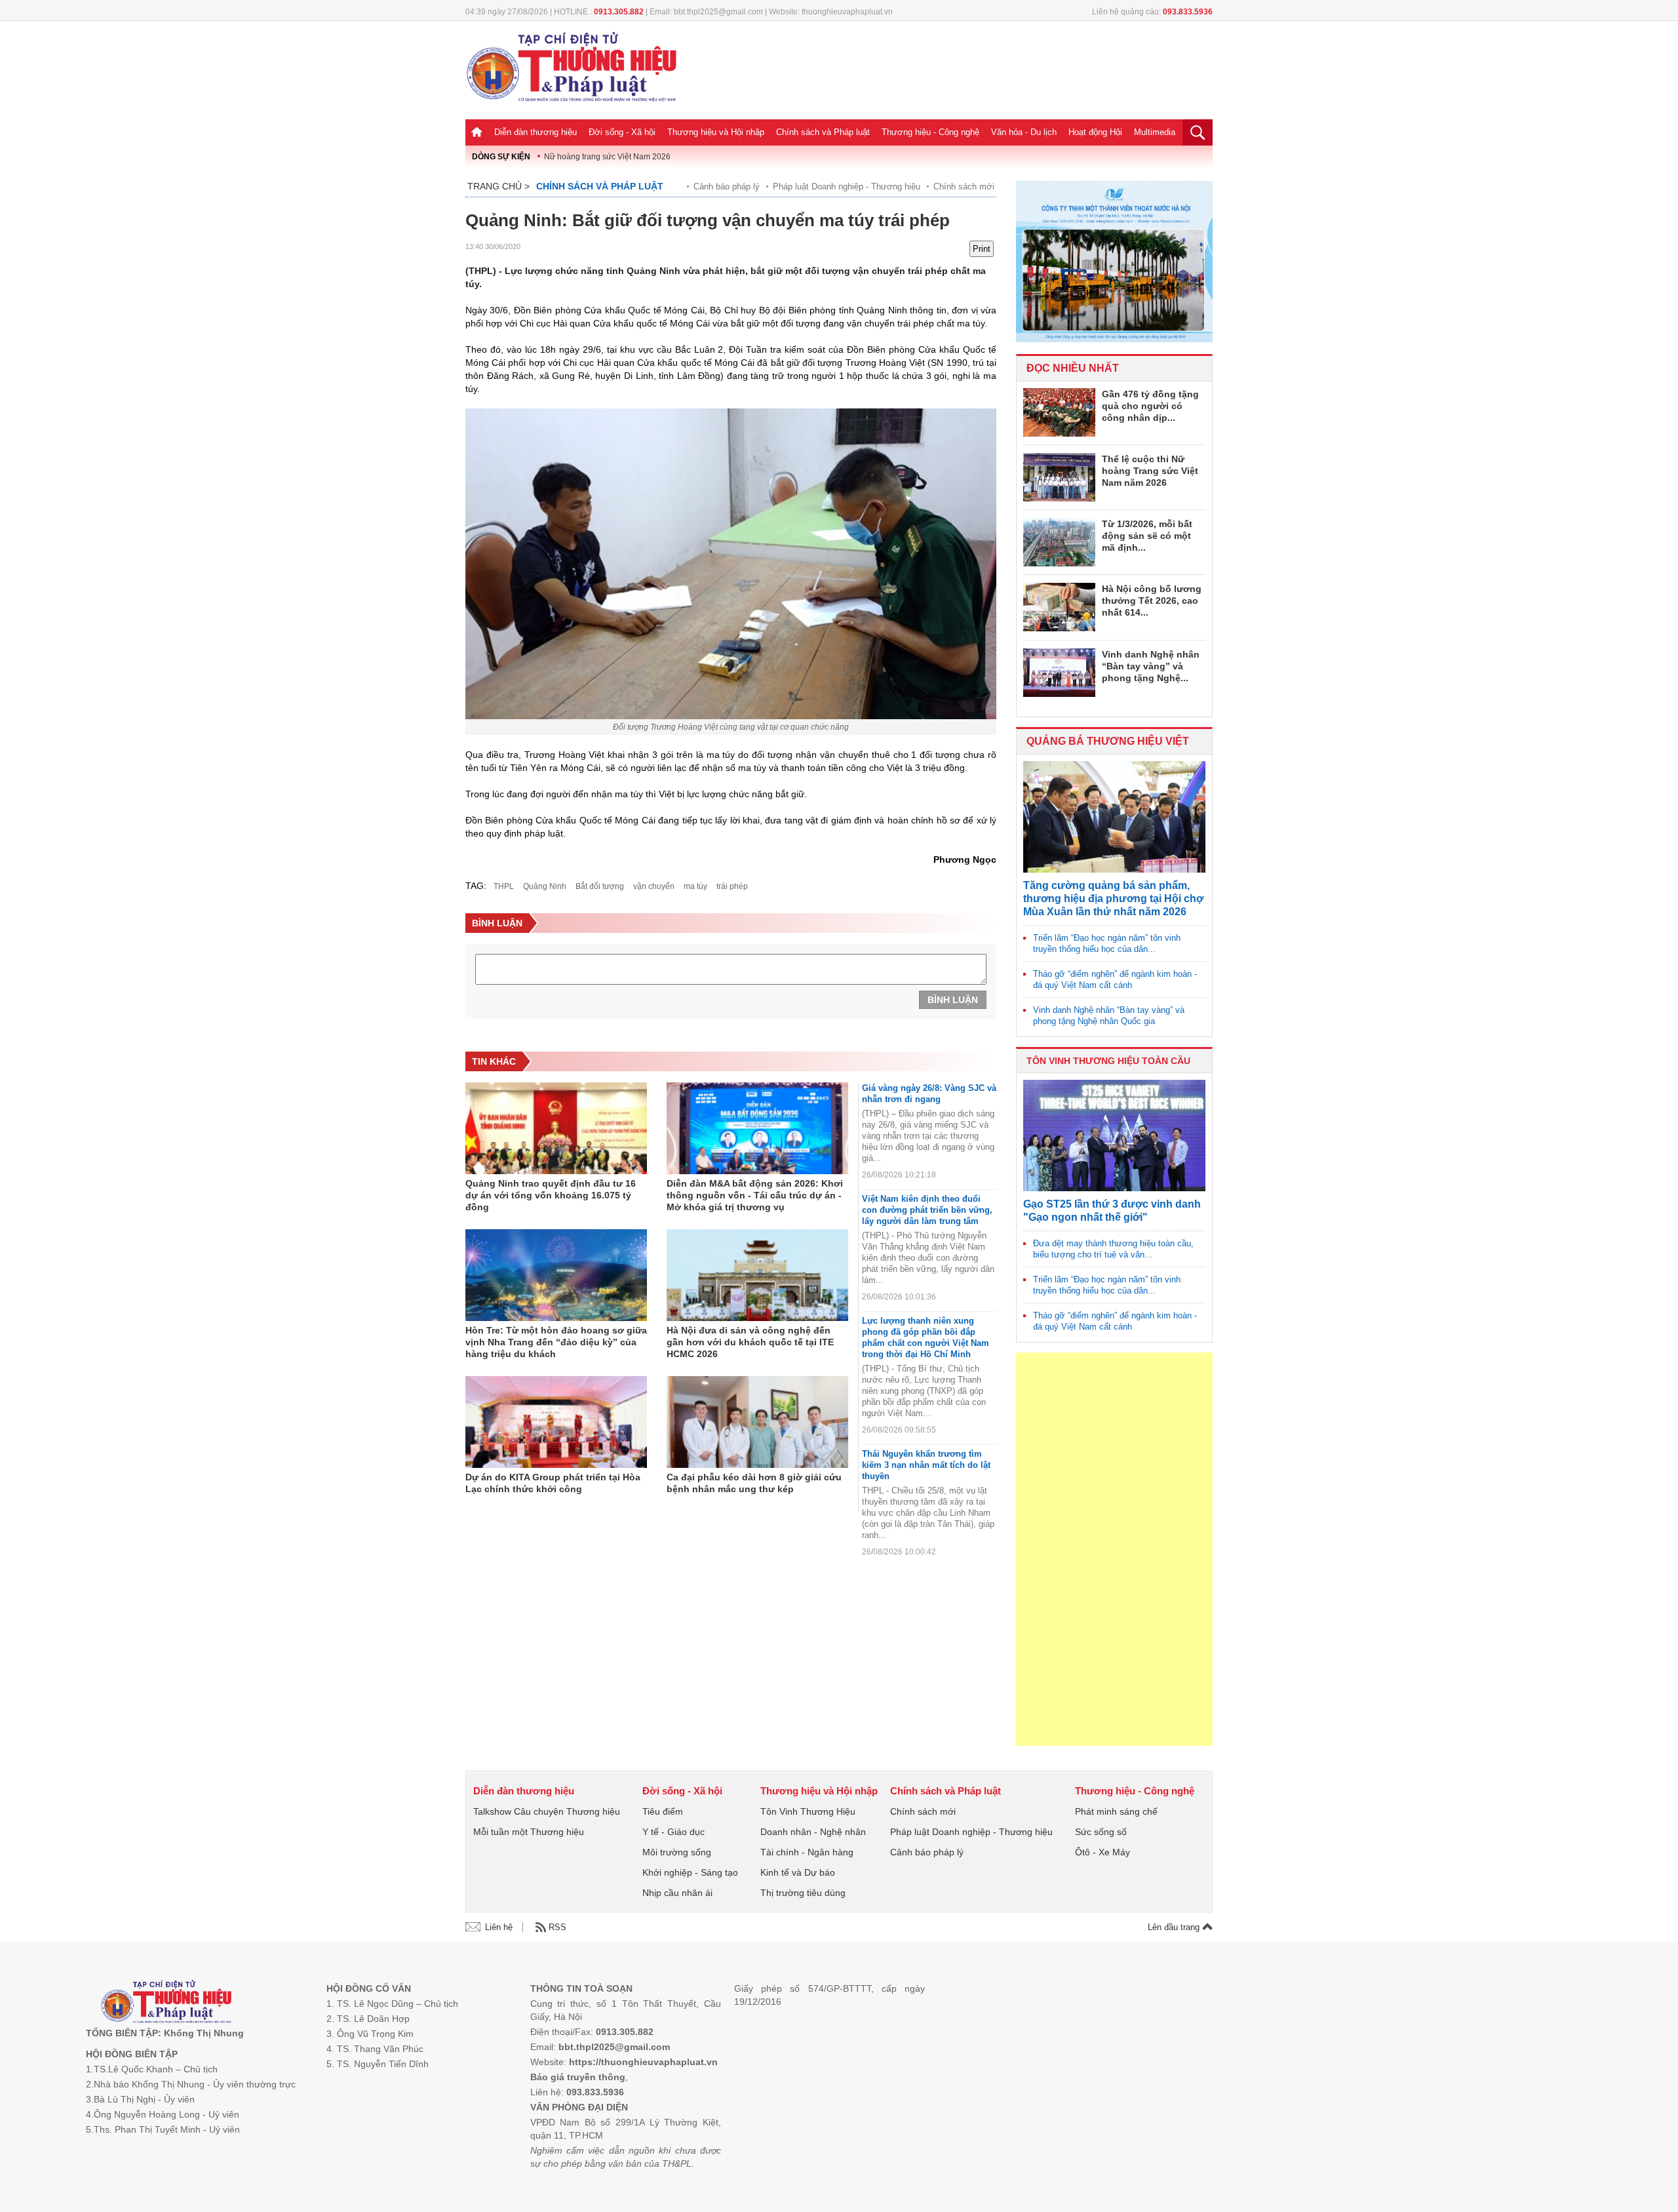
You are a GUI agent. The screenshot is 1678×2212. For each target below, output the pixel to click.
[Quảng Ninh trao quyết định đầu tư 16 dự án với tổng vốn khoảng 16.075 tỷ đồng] (556, 1128)
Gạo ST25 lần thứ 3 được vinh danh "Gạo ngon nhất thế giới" (1112, 1211)
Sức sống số (1101, 1832)
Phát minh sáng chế (1116, 1811)
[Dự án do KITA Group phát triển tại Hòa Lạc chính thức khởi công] (556, 1422)
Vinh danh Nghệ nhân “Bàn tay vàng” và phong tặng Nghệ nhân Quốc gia (1109, 1016)
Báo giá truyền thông (578, 2077)
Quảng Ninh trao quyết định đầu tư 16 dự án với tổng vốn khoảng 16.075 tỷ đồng (551, 1195)
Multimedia (1155, 132)
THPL (504, 886)
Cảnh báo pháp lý (727, 187)
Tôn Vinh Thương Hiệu (808, 1811)
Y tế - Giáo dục (673, 1832)
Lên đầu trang (1175, 1927)
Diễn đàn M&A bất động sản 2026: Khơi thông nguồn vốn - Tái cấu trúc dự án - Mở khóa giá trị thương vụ (755, 1195)
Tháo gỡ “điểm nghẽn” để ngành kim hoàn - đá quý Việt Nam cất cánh (1115, 979)
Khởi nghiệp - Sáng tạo (690, 1872)
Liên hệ (499, 1927)
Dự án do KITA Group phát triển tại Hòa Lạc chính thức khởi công (553, 1483)
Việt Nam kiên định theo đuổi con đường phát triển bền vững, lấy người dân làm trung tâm (927, 1210)
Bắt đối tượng (600, 886)
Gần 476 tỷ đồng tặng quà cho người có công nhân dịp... (1150, 406)
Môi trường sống (677, 1852)
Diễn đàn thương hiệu (536, 132)
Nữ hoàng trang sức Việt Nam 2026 (607, 157)
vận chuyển (654, 886)
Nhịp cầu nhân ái (677, 1893)
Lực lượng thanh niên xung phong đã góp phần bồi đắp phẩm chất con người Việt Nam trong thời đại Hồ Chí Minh (926, 1337)
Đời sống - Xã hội (622, 132)
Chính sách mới (964, 187)
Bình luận (953, 1000)
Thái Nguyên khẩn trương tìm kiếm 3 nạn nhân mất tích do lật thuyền (926, 1465)
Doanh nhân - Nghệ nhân (813, 1832)
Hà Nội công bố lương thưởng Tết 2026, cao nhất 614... (1152, 601)
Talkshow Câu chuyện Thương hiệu (547, 1811)
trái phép (732, 886)
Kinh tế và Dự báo (798, 1872)
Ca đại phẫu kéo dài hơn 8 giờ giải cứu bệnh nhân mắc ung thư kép (754, 1483)
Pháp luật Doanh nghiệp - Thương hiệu (847, 187)
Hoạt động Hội (1095, 132)
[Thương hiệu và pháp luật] (166, 2003)
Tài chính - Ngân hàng (807, 1852)
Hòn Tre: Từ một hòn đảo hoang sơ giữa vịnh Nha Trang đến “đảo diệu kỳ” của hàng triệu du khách (556, 1342)
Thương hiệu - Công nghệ (930, 132)
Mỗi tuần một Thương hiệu (529, 1832)
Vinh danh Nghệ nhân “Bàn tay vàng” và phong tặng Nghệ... (1151, 666)
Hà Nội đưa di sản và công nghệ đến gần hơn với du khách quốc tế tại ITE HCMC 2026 (750, 1342)
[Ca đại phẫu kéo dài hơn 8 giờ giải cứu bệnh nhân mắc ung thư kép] (757, 1422)
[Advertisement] (1114, 1549)
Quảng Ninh (545, 886)
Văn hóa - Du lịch (1024, 132)
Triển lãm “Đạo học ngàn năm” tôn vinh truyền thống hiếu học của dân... (1107, 943)
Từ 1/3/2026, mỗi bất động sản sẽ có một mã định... (1147, 536)
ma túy (695, 886)
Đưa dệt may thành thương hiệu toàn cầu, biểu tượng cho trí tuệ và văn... (1113, 1249)
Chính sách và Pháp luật (823, 132)
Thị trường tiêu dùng (803, 1893)
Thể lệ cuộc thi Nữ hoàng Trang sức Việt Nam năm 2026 (1150, 471)
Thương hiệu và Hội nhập (716, 132)
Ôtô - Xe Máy (1102, 1852)
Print (982, 249)
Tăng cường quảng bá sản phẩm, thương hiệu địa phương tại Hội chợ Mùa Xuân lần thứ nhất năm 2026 (1113, 899)
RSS (557, 1927)
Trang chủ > (498, 186)
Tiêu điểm (663, 1811)
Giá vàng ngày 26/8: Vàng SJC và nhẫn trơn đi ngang (929, 1094)
